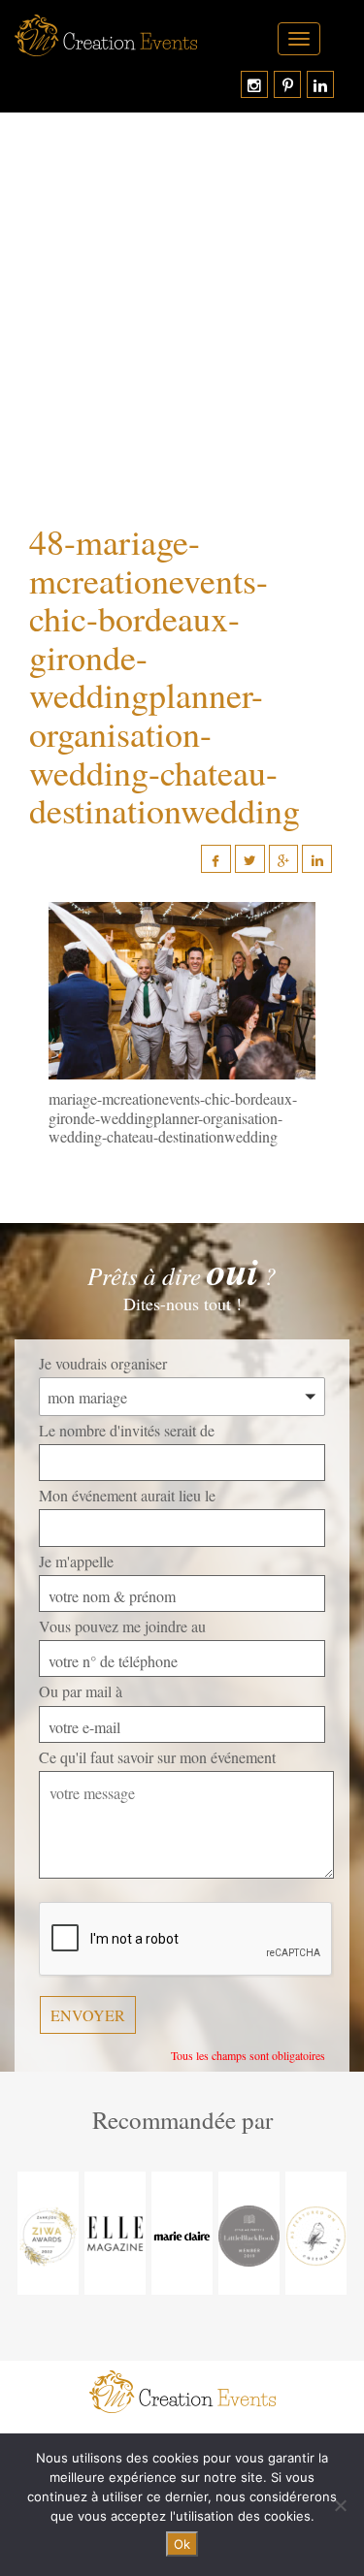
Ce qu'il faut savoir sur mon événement (157, 1757)
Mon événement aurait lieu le (127, 1495)
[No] (340, 2505)
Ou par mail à (81, 1691)
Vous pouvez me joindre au (122, 1626)
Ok (182, 2544)
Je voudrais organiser (103, 1363)
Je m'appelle (76, 1561)
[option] (48, 2233)
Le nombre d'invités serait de (127, 1430)
